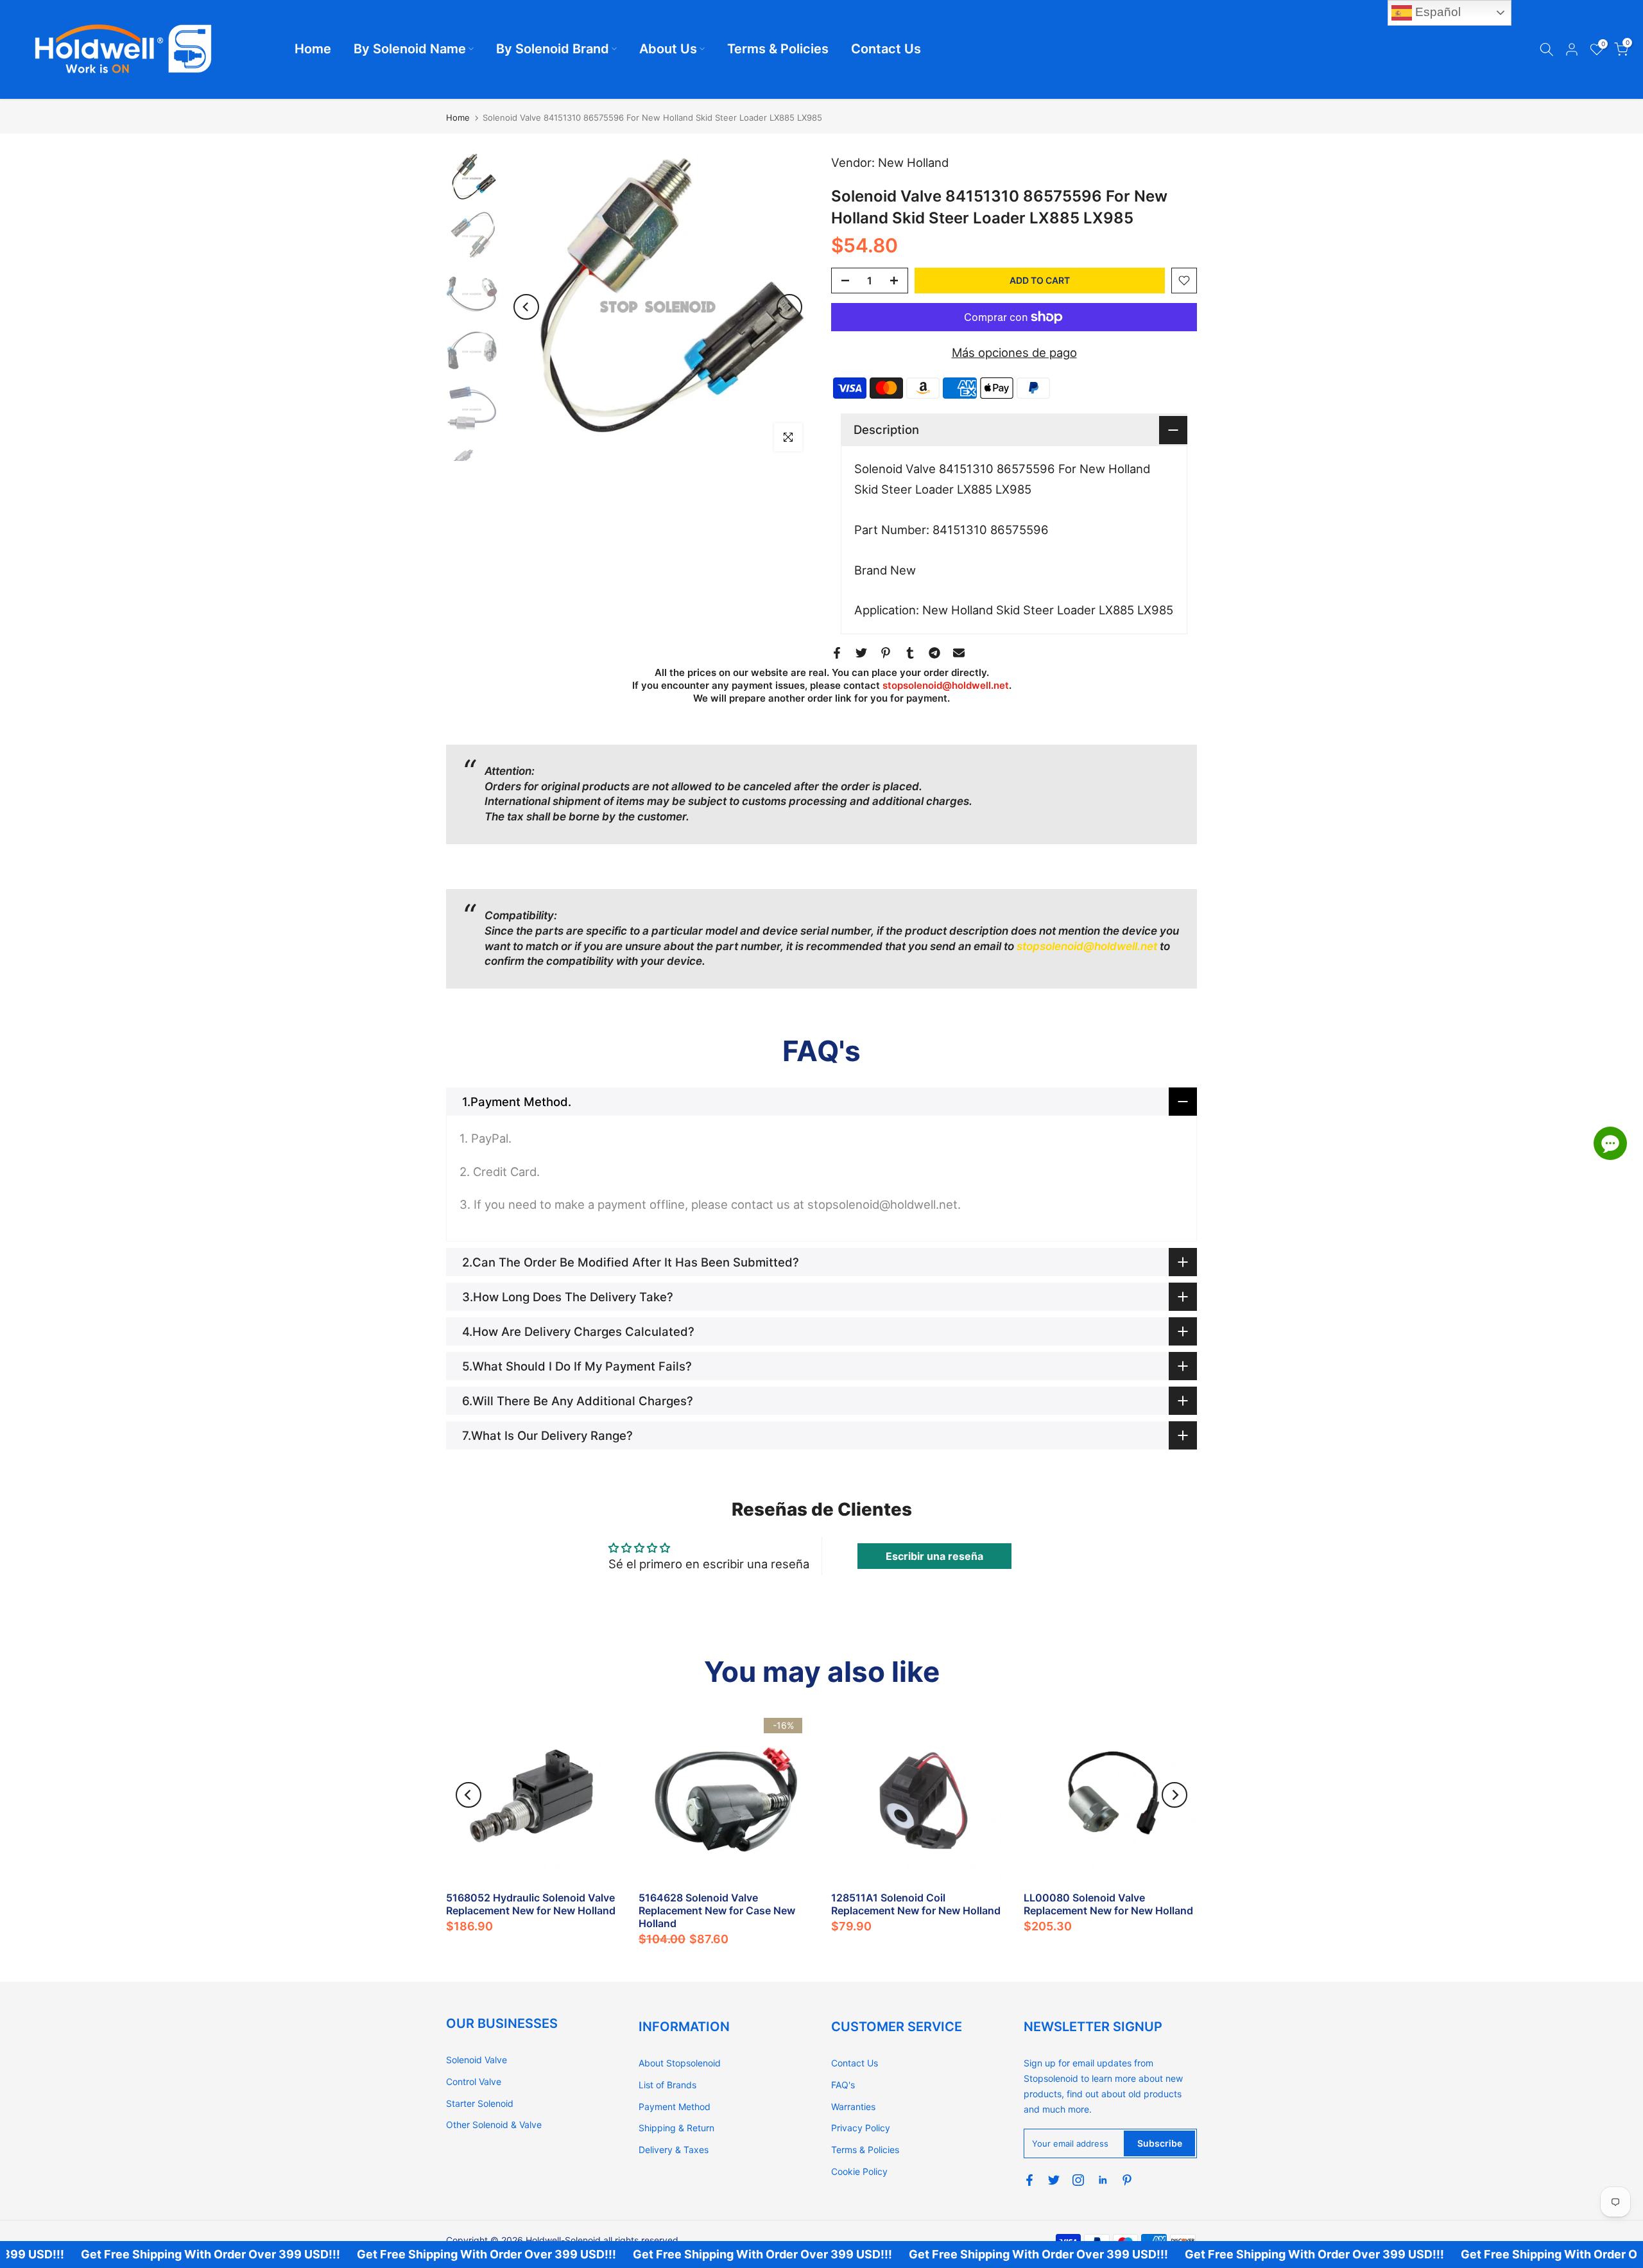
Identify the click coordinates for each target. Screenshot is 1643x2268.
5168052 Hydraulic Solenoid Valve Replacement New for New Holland (531, 1904)
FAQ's (843, 2085)
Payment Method (675, 2107)
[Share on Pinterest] (886, 653)
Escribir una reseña (934, 1556)
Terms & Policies (778, 49)
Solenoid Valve (477, 2060)
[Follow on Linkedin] (1103, 2180)
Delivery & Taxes (674, 2150)
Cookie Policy (859, 2171)
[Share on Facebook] (837, 653)
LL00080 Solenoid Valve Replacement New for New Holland (1108, 1904)
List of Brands (667, 2085)
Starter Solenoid (480, 2103)
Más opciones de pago (1014, 352)
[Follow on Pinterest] (1127, 2180)
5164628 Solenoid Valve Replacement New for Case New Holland (717, 1910)
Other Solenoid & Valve (494, 2125)
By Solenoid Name (410, 49)
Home (313, 49)
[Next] (789, 307)
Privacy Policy (861, 2128)
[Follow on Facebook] (1029, 2180)
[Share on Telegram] (934, 653)
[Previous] (526, 307)
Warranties (853, 2107)
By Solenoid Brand (553, 49)
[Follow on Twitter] (1054, 2180)
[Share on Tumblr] (910, 653)
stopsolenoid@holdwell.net (946, 685)
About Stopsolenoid (680, 2063)
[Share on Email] (959, 653)
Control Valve (474, 2082)
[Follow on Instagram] (1078, 2180)
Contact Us (886, 49)
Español (1436, 12)
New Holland (913, 162)
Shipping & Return (676, 2128)
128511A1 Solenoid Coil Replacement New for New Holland (916, 1904)
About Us (668, 49)
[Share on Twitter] (861, 653)
